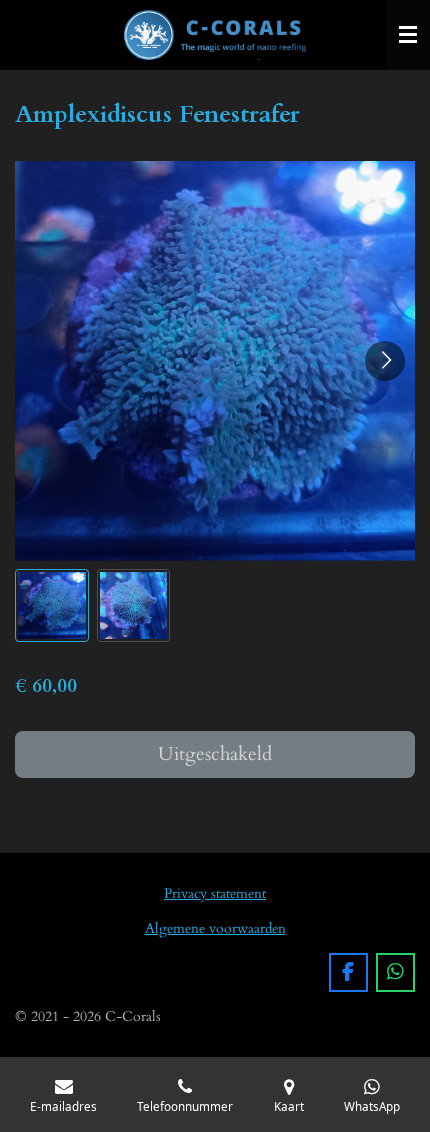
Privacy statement (215, 893)
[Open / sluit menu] (408, 35)
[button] (52, 606)
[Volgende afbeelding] (385, 361)
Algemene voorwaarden (215, 928)
